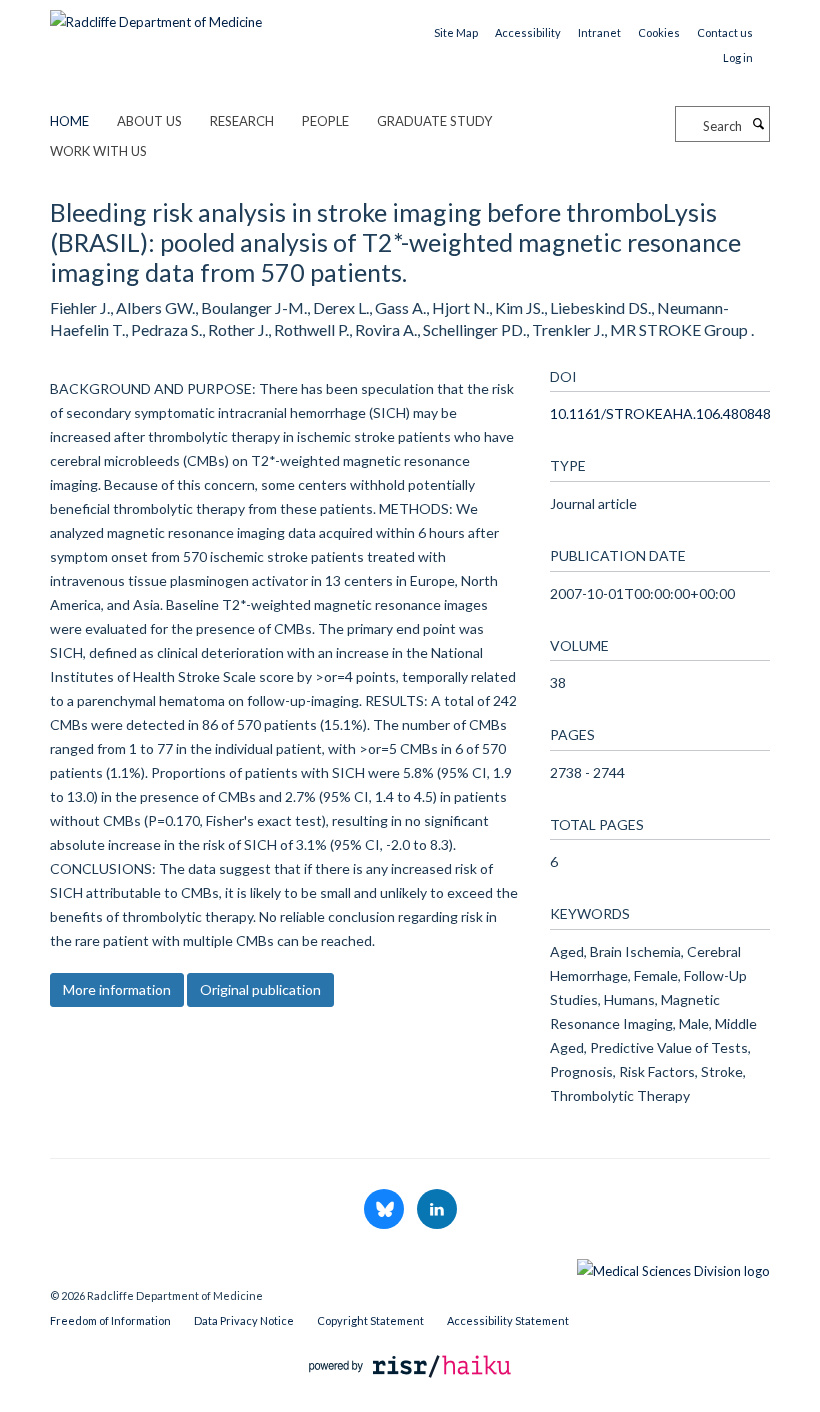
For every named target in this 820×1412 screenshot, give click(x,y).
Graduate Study (434, 121)
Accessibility (528, 32)
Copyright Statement (370, 1320)
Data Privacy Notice (244, 1320)
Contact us (725, 32)
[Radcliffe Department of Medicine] (156, 15)
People (325, 121)
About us (149, 121)
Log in (738, 57)
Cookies (659, 32)
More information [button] (117, 989)
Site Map (456, 32)
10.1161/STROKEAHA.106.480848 (660, 413)
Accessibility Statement (508, 1320)
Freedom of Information (110, 1320)
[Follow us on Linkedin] (437, 1210)
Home (69, 121)
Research (242, 121)
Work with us (98, 151)
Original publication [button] (260, 989)
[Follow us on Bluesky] (385, 1210)
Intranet (599, 32)
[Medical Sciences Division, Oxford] (410, 1266)
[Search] (758, 124)
